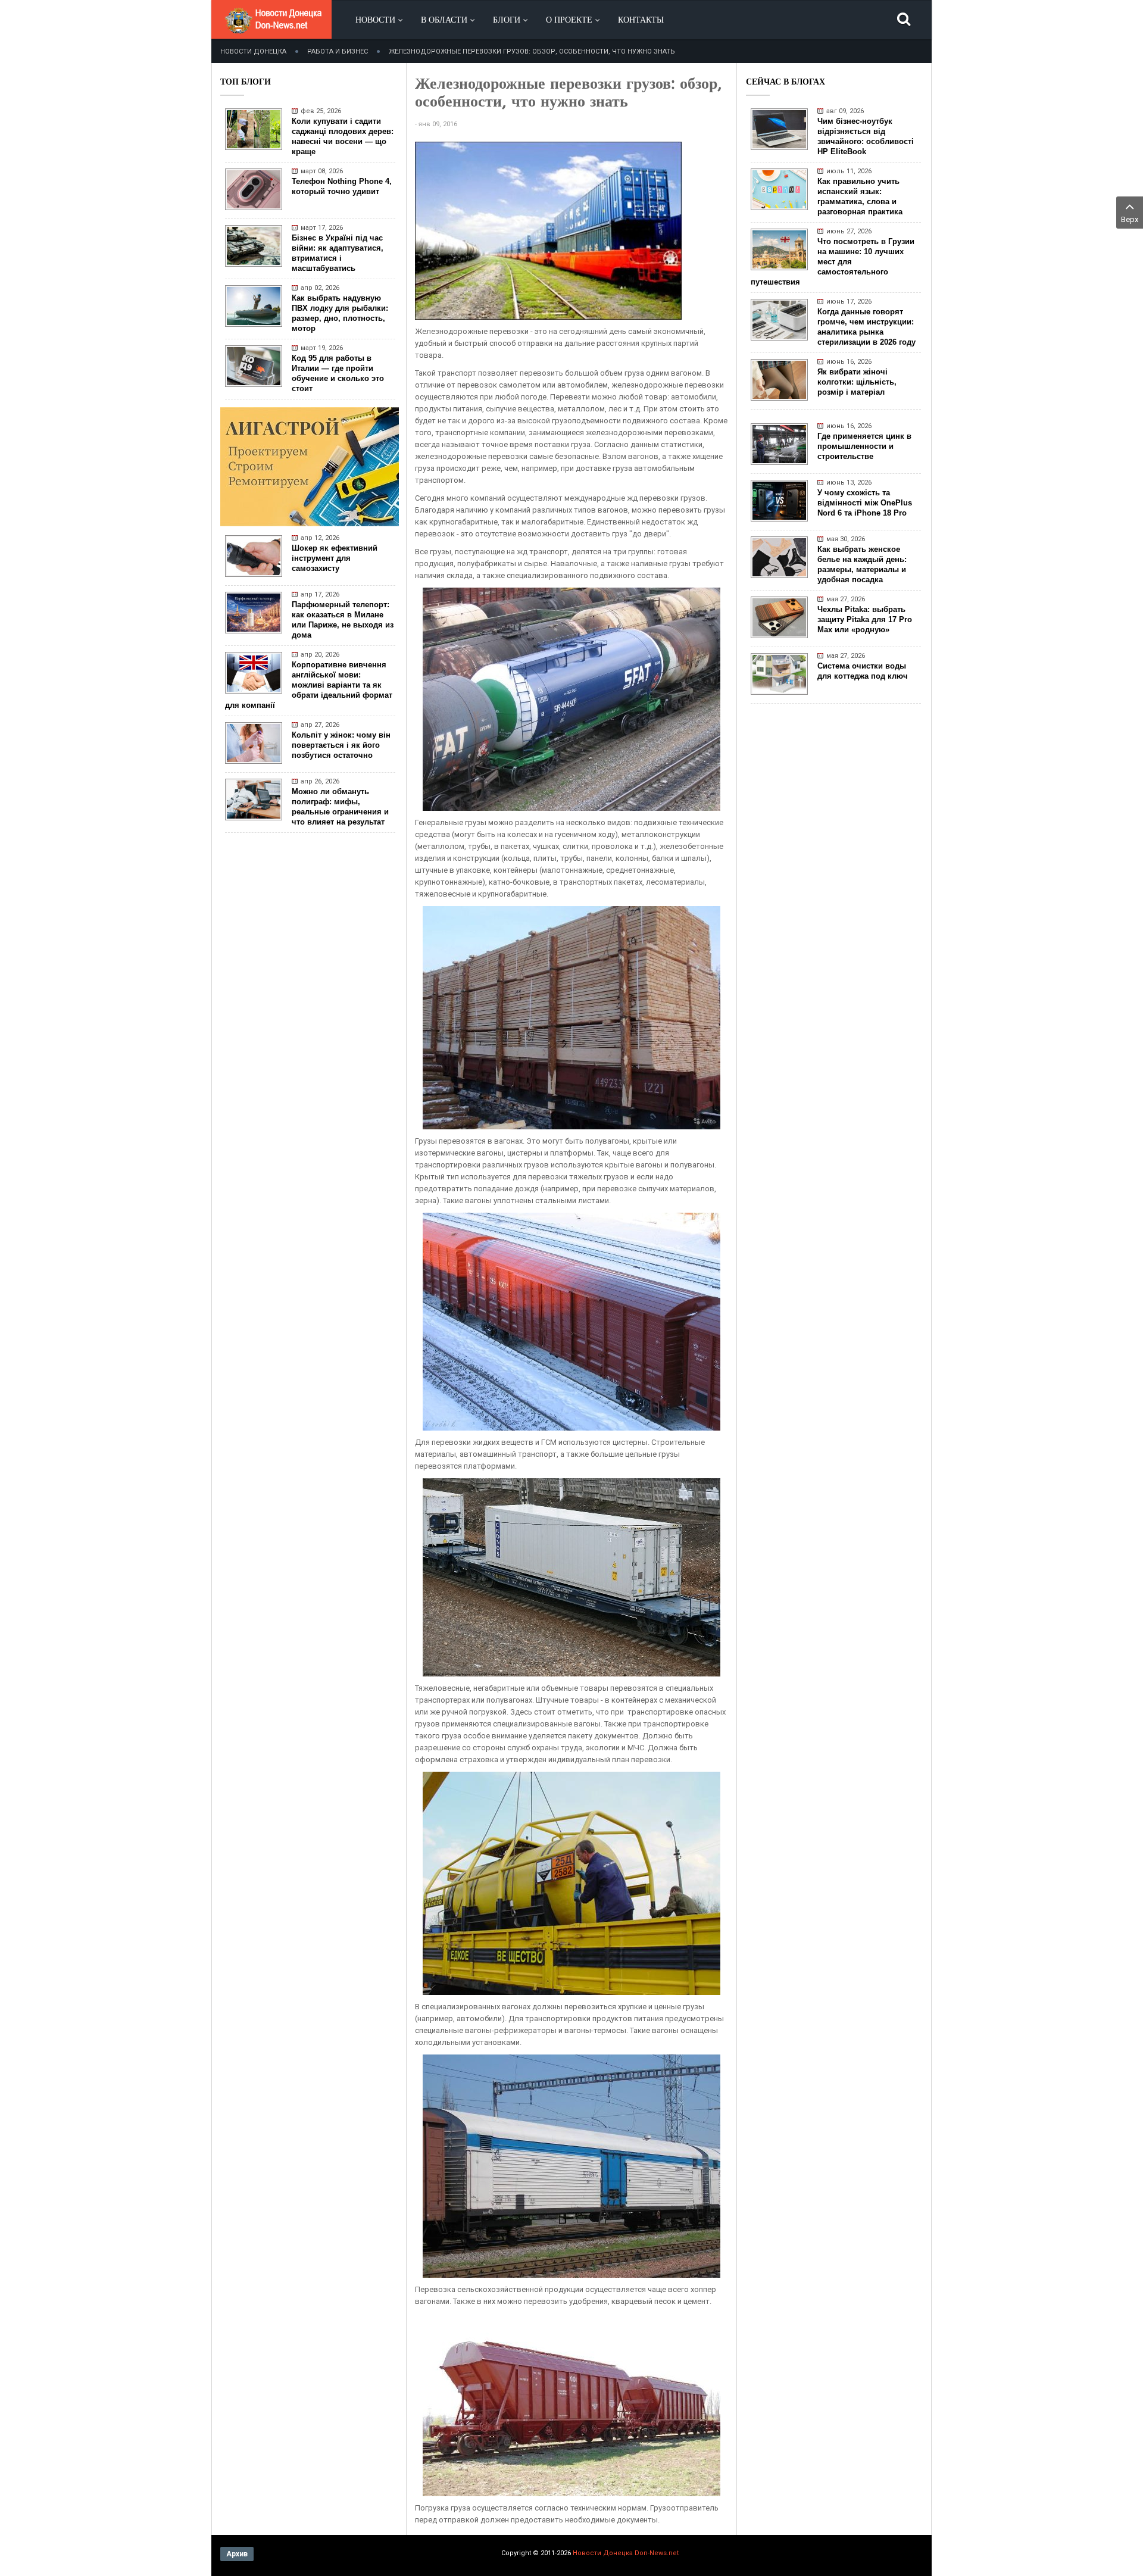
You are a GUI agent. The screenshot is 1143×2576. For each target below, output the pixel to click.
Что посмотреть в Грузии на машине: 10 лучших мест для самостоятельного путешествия (833, 262)
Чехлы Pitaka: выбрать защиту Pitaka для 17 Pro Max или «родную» (865, 619)
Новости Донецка (253, 51)
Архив (237, 2554)
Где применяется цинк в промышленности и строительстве (864, 446)
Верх (1130, 219)
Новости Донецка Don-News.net (626, 2553)
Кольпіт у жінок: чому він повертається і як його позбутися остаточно (341, 745)
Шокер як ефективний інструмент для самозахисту (335, 558)
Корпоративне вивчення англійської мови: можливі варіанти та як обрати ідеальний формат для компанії (309, 685)
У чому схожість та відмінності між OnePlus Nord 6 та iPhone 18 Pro (865, 503)
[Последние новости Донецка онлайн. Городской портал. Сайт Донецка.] (273, 30)
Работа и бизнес (338, 51)
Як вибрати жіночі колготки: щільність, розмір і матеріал (857, 382)
